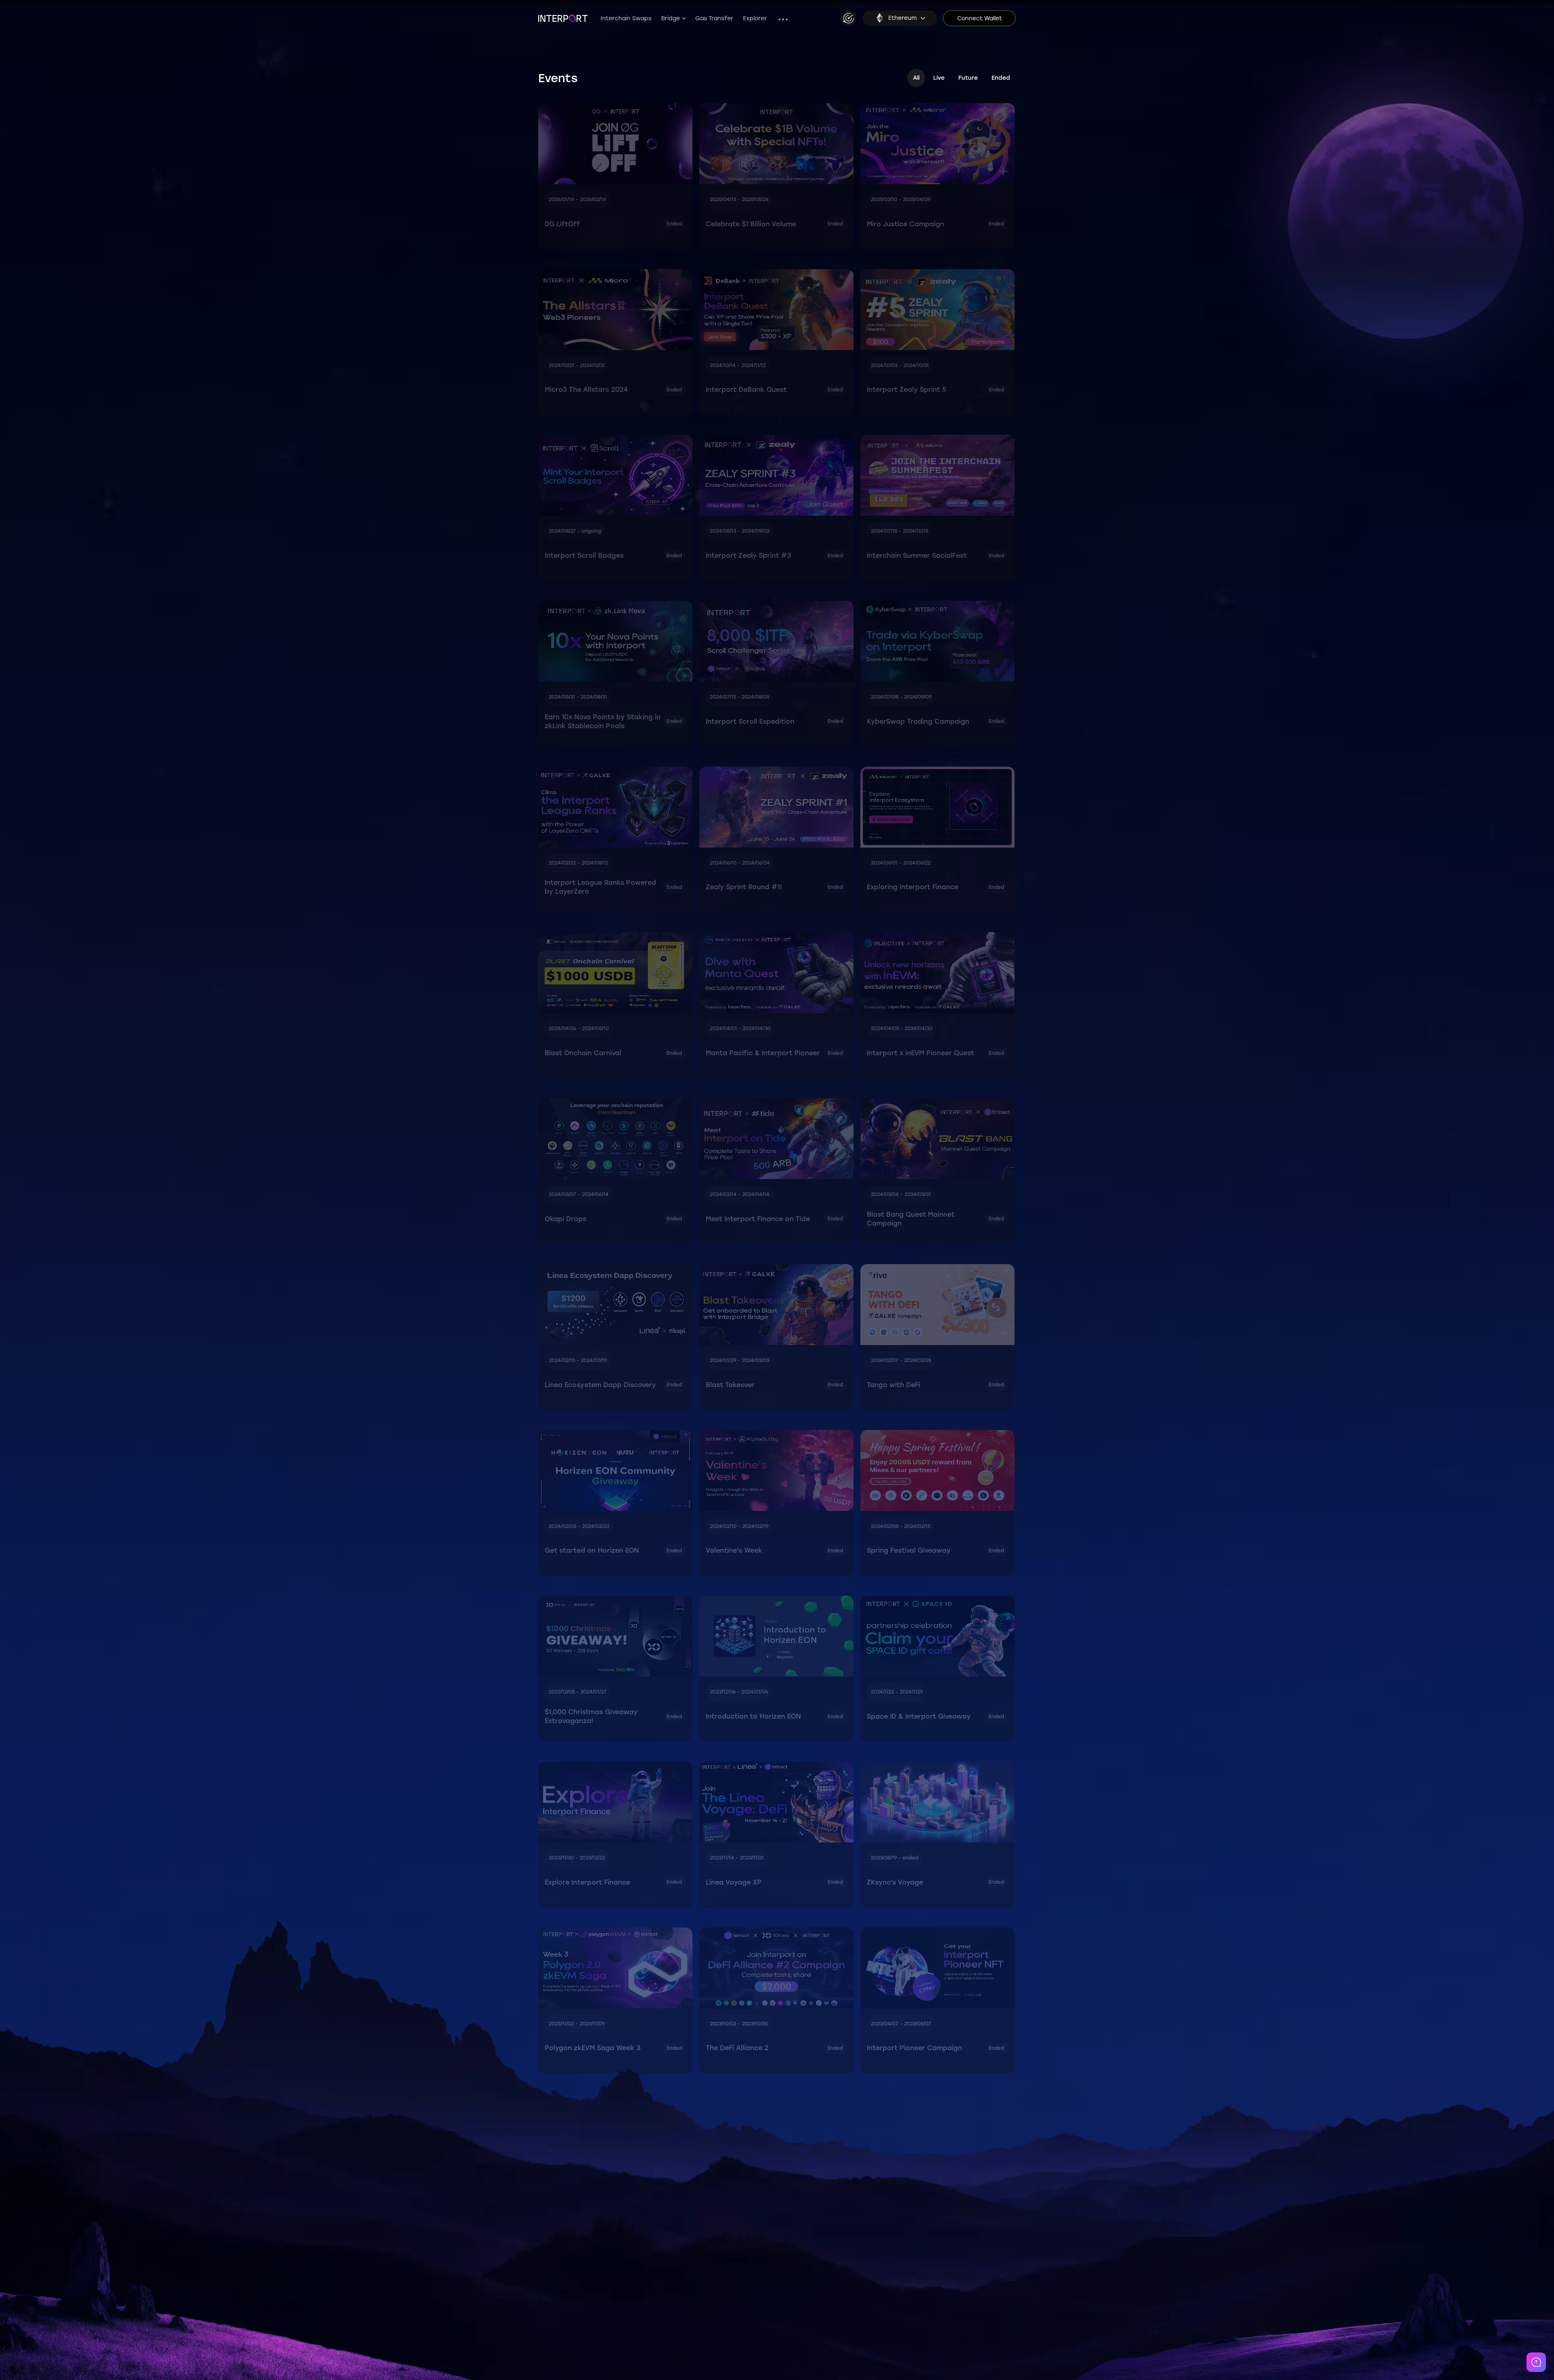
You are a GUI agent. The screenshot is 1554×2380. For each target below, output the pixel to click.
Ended (1001, 78)
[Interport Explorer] (849, 18)
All (916, 78)
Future (968, 78)
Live (939, 78)
